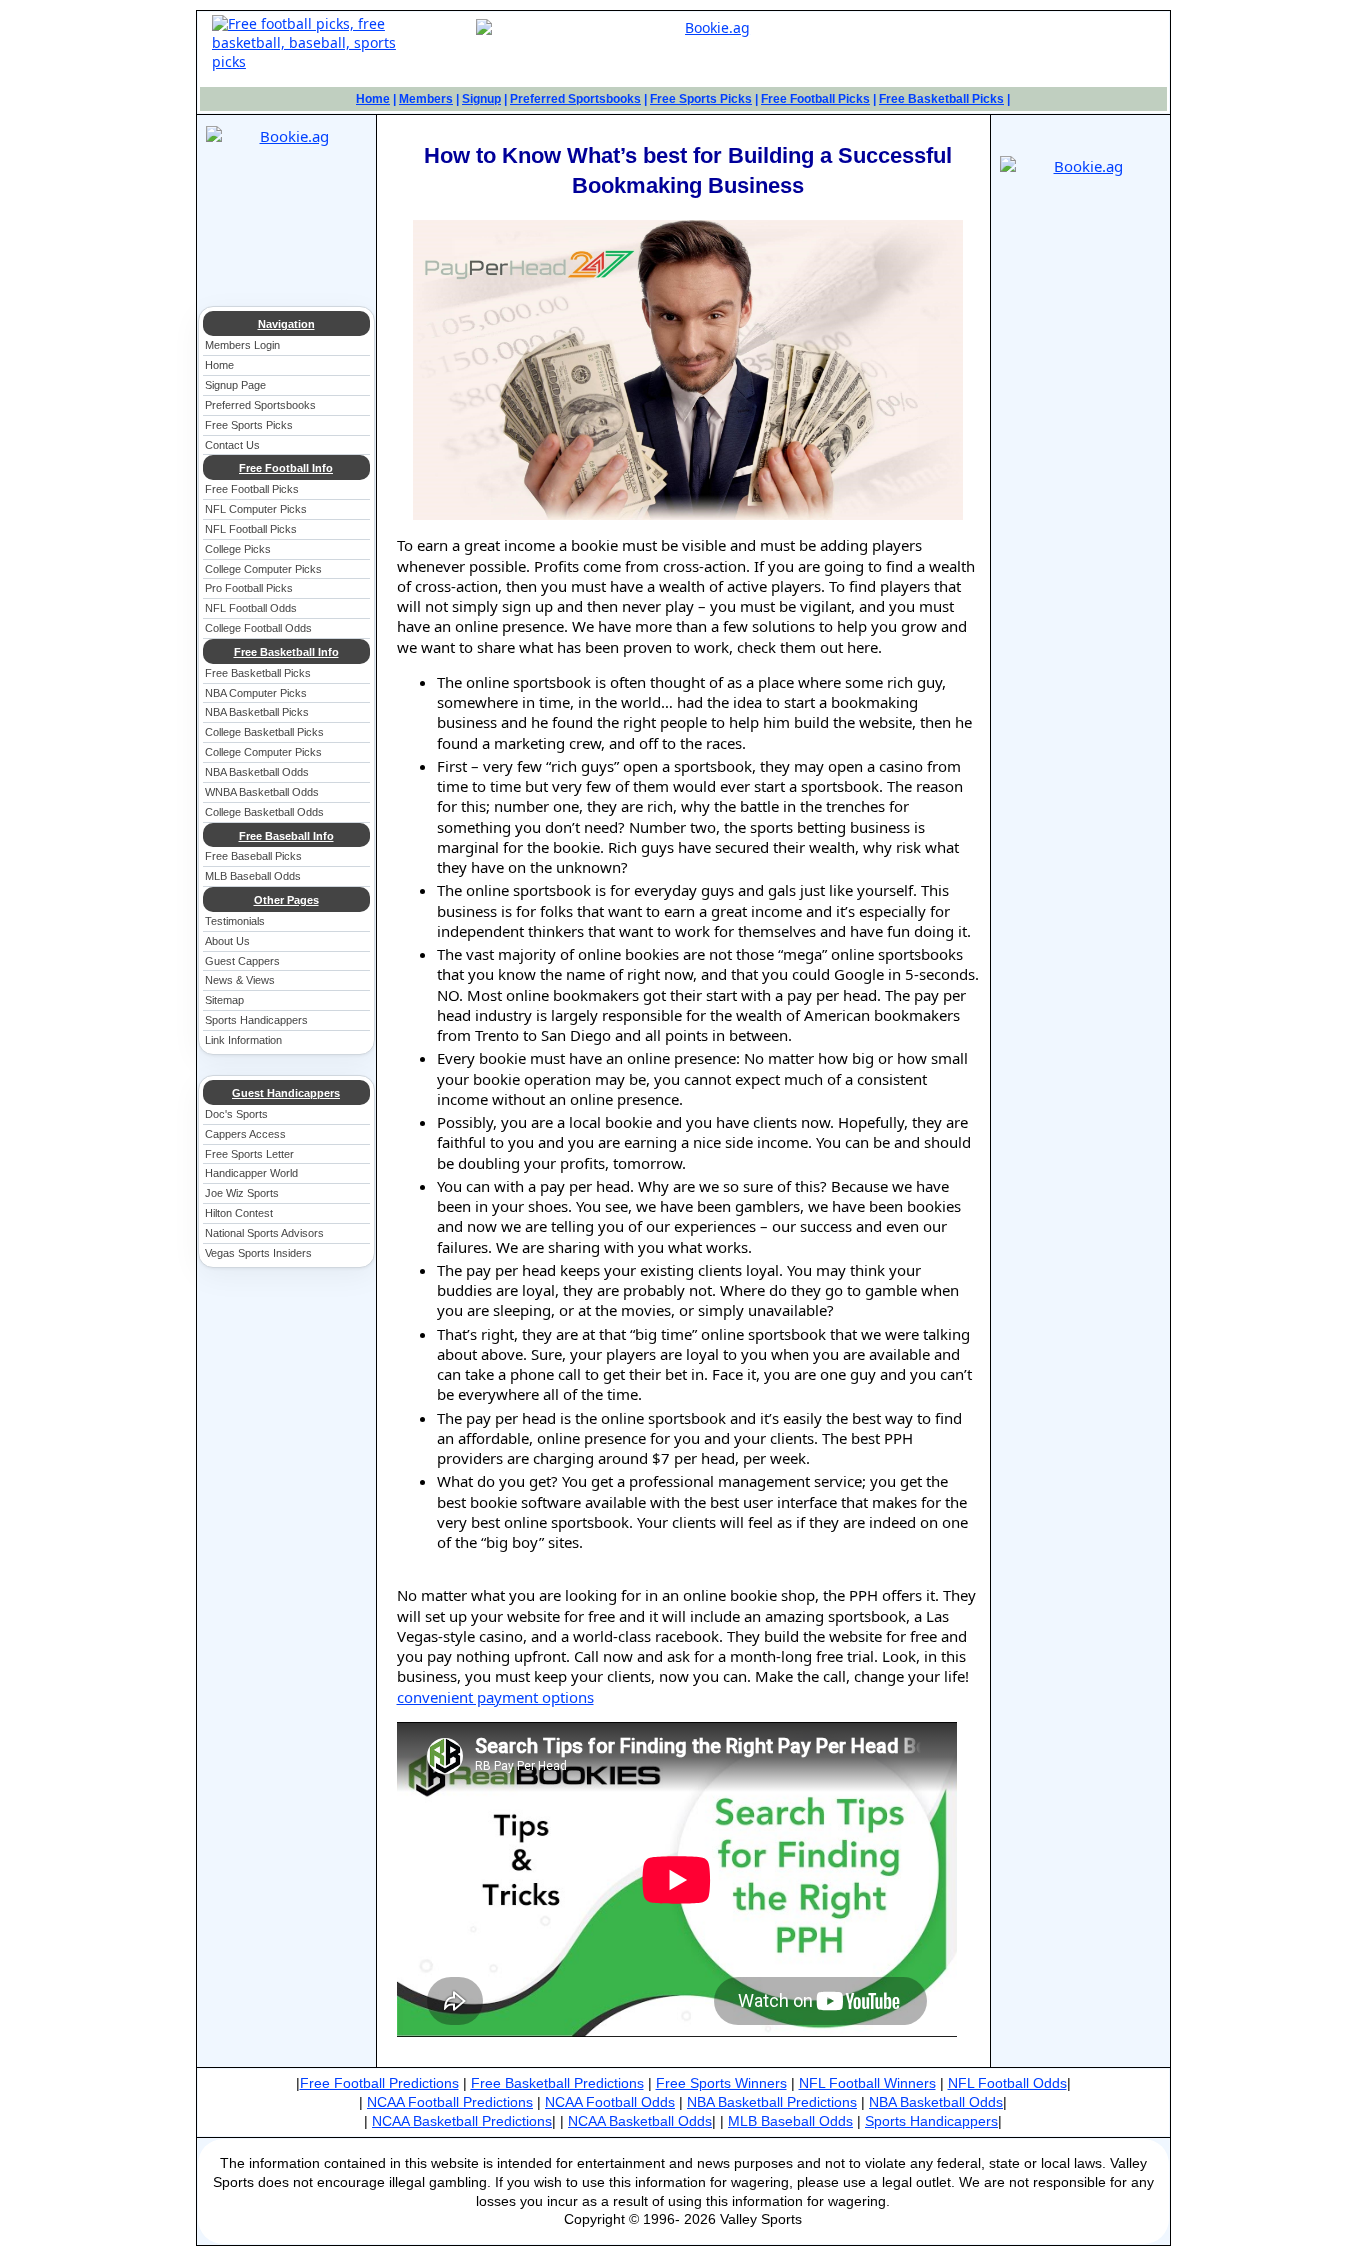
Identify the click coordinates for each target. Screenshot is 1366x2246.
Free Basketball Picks (941, 99)
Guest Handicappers (286, 1093)
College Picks (238, 549)
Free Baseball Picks (253, 856)
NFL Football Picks (251, 529)
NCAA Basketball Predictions (462, 2121)
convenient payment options (495, 1697)
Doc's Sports (236, 1114)
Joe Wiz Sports (242, 1193)
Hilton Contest (239, 1213)
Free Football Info (286, 468)
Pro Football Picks (249, 588)
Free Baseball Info (286, 836)
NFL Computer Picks (256, 509)
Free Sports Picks (701, 99)
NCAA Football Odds (610, 2102)
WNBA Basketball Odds (262, 792)
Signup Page (235, 385)
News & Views (240, 980)
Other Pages (286, 900)
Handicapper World (251, 1173)
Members (426, 99)
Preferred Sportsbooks (575, 99)
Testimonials (235, 921)
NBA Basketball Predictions (772, 2102)
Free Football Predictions (379, 2083)
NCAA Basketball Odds (640, 2121)
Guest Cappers (242, 961)
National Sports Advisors (264, 1233)
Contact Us (232, 445)
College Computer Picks (263, 569)
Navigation (286, 324)
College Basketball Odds (264, 812)
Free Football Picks (815, 99)
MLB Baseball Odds (253, 876)
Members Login (242, 345)
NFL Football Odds (251, 608)
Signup (481, 99)
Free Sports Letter (249, 1154)
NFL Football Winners (867, 2083)
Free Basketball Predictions (557, 2083)
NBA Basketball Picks (257, 712)
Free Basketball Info (286, 652)
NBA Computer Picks (256, 693)
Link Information (243, 1040)
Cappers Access (245, 1134)
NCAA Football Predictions (450, 2102)
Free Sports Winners (721, 2083)
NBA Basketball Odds (257, 772)
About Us (227, 941)
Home (373, 99)
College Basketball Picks (264, 732)
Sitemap (224, 1000)
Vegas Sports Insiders (258, 1253)
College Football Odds (258, 628)
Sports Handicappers (256, 1020)
